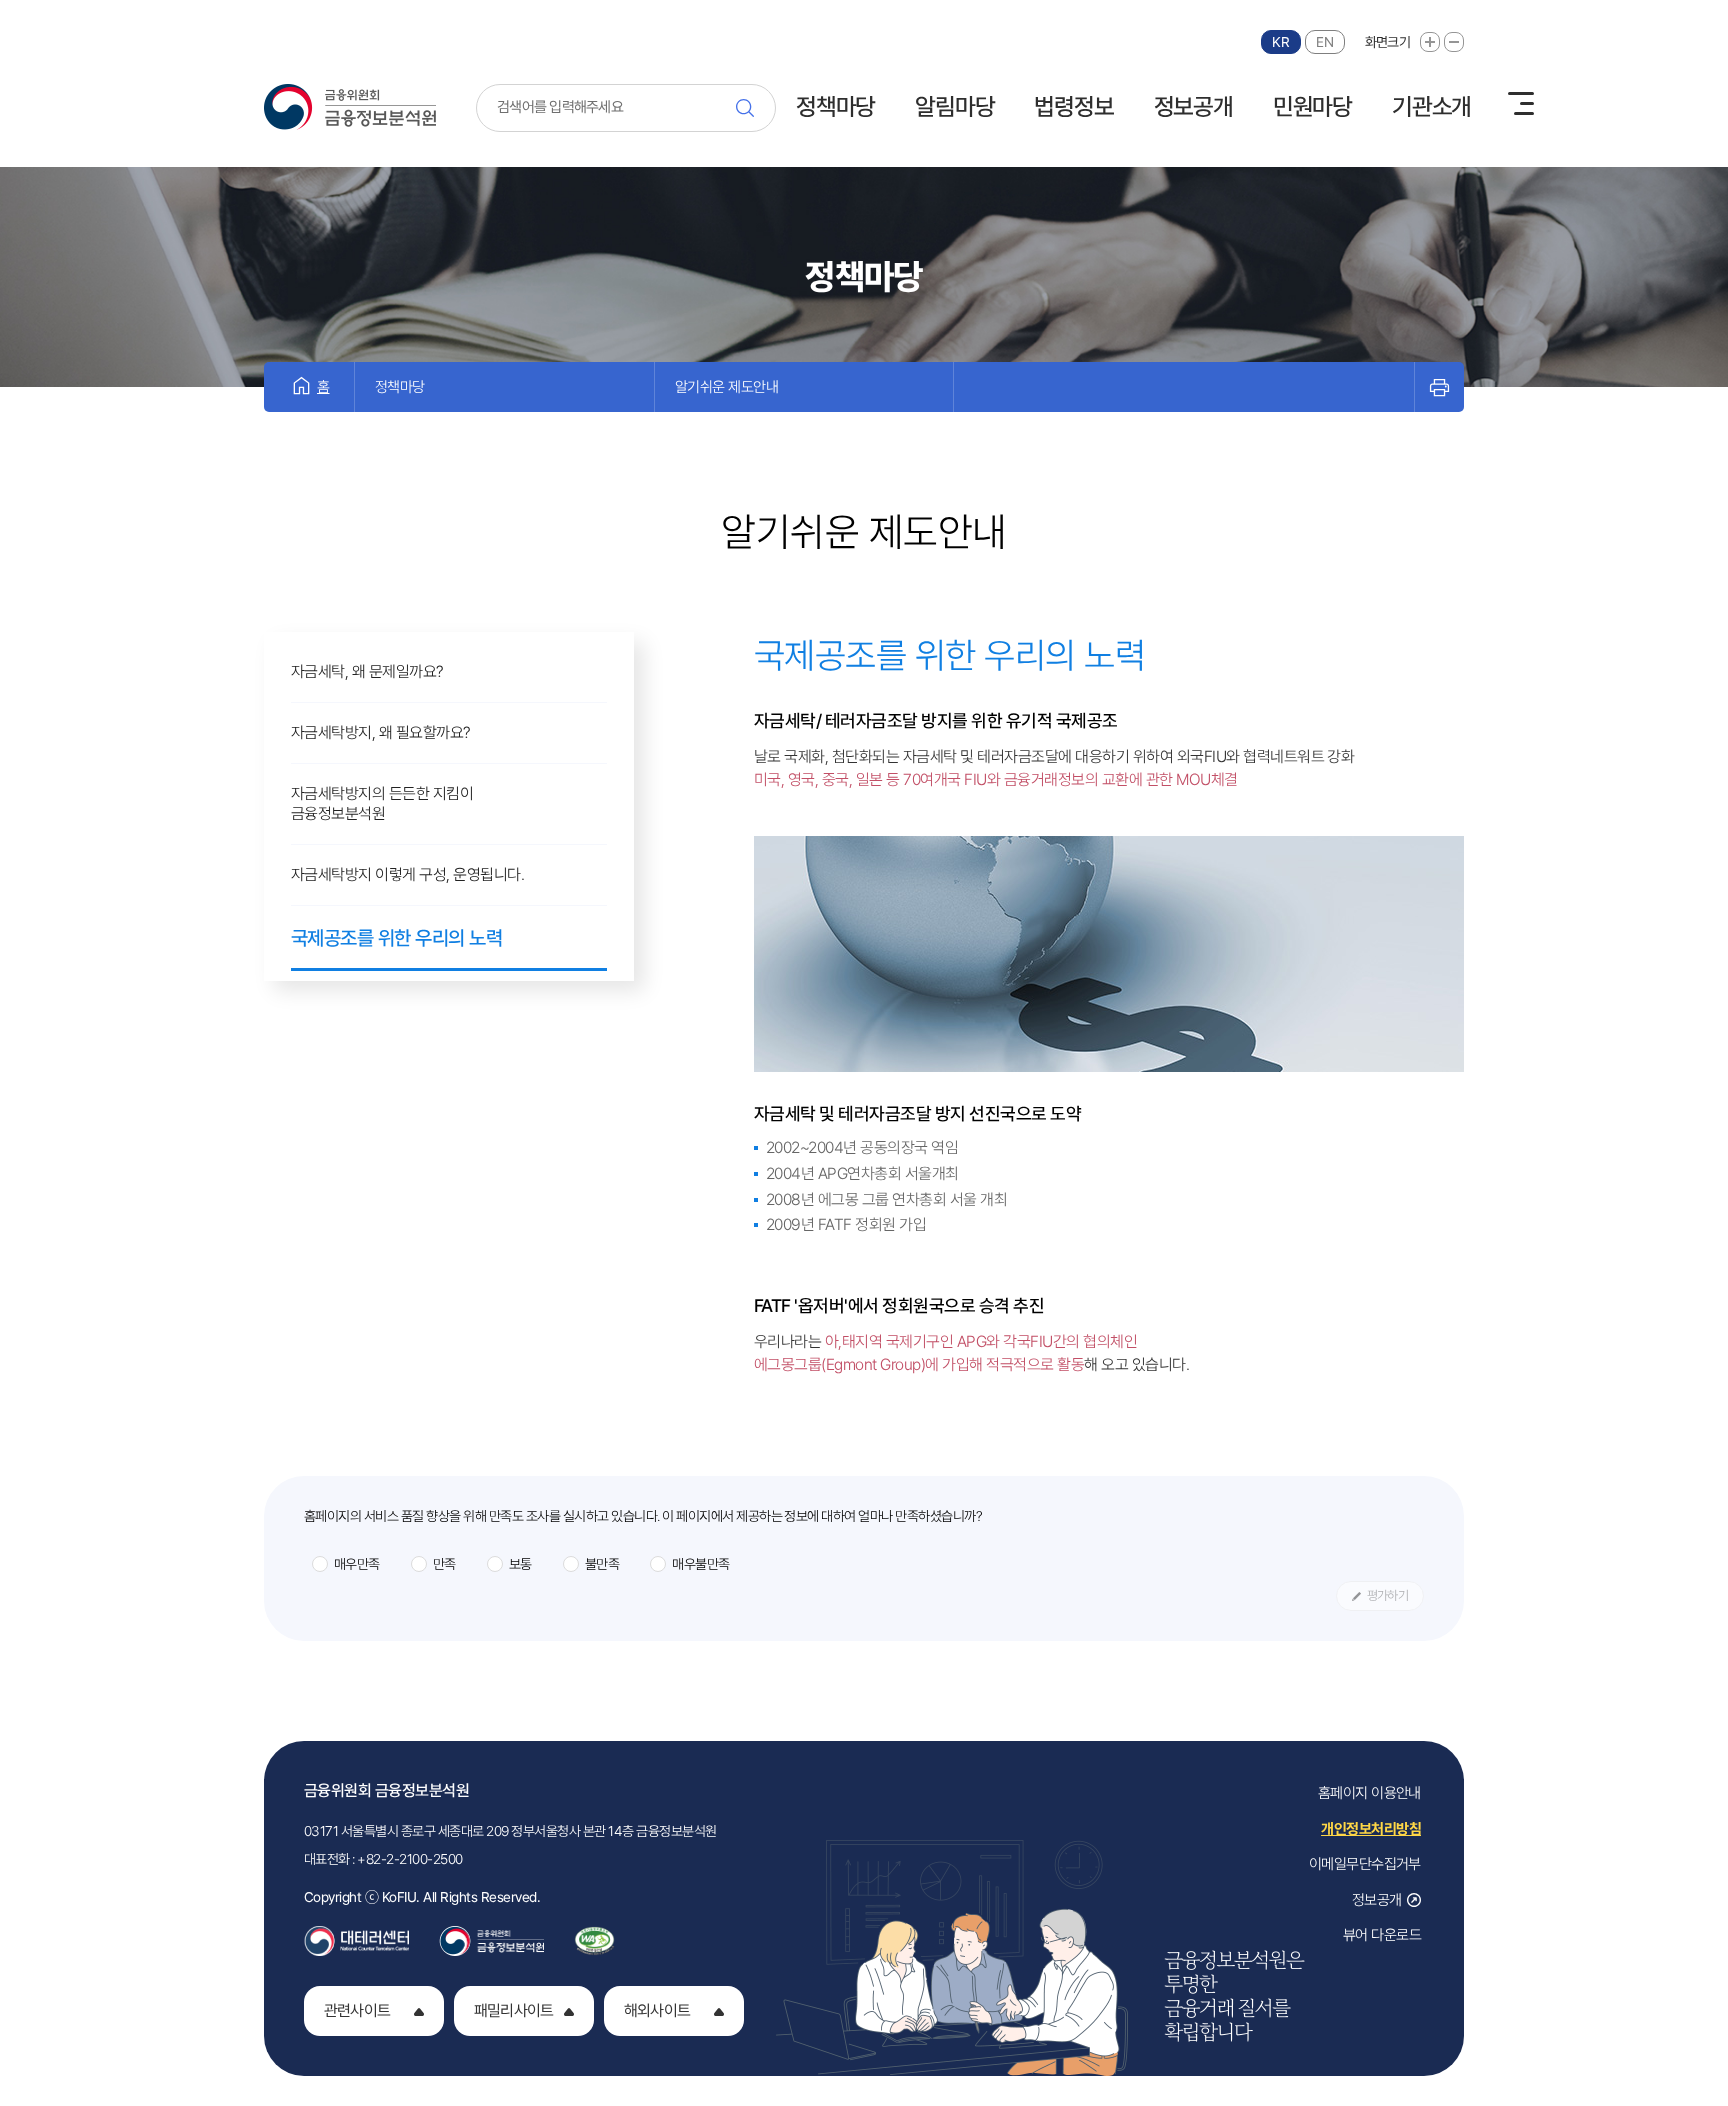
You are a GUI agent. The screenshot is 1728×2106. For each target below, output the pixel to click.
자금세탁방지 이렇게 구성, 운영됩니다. (407, 874)
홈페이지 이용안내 (1369, 1793)
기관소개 (1431, 106)
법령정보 (1073, 106)
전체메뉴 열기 (1521, 104)
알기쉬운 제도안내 (726, 387)
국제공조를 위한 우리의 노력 (396, 938)
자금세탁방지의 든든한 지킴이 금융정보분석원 (382, 803)
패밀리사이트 (513, 2010)
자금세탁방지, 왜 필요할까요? (381, 732)
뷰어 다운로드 (1382, 1935)
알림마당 (954, 106)
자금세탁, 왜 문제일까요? (367, 671)
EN (1324, 42)
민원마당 (1312, 106)
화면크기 (1387, 42)
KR (1280, 42)
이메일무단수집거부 (1365, 1864)
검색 (751, 108)
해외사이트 (657, 2010)
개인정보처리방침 (1371, 1829)
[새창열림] (356, 1935)
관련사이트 (357, 2010)
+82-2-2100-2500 (409, 1859)
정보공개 (1193, 106)
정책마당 (835, 106)
